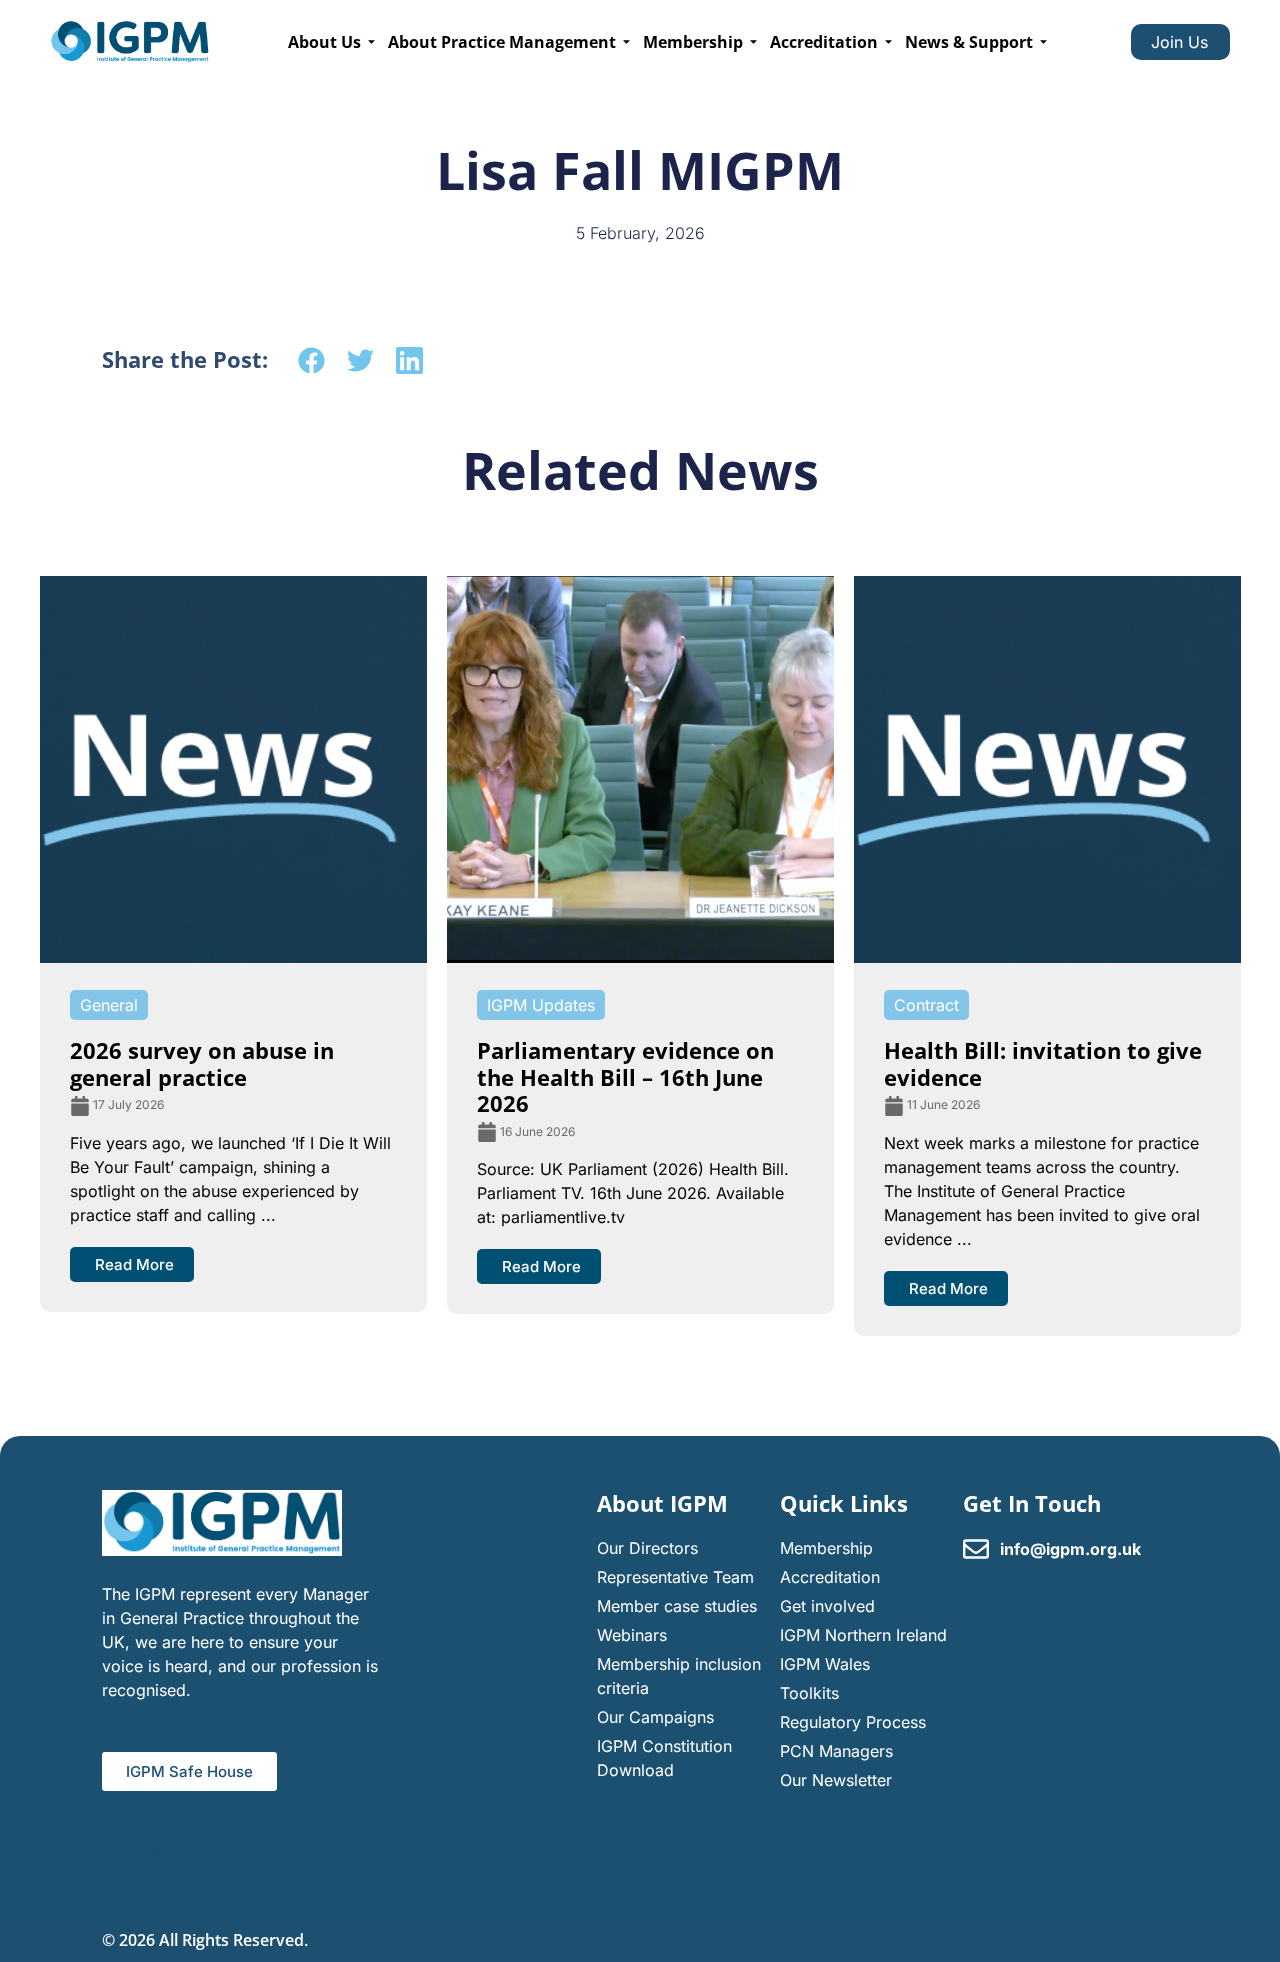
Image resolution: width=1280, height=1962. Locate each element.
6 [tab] (710, 1354)
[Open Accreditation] (888, 42)
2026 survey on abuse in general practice (202, 1063)
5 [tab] (690, 1354)
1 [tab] (610, 1354)
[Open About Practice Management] (626, 42)
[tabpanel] (233, 944)
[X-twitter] (156, 1852)
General (109, 1005)
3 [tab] (650, 1354)
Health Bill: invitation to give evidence (1043, 1063)
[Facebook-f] (113, 1852)
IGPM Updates (541, 1005)
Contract (926, 1005)
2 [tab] (630, 1354)
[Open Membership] (753, 42)
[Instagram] (199, 1852)
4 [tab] (670, 1354)
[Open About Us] (371, 42)
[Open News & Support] (1043, 42)
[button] (311, 360)
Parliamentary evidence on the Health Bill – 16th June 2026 (625, 1076)
